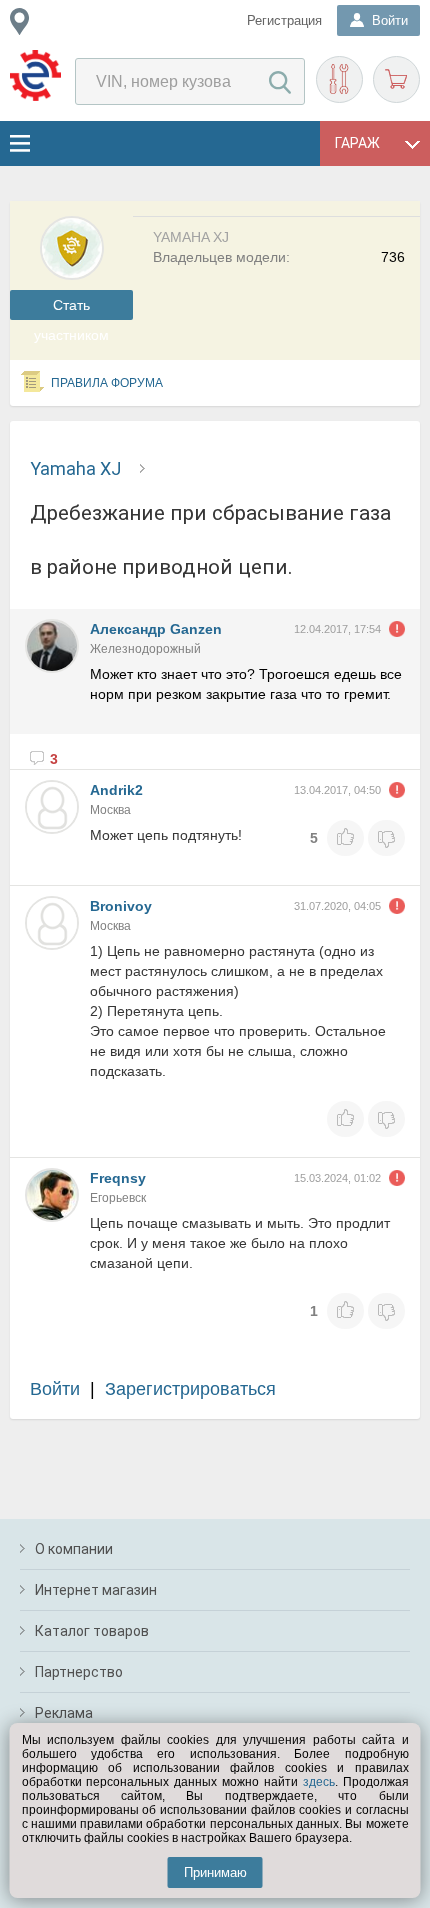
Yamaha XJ (75, 468)
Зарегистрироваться (190, 1389)
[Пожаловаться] (397, 629)
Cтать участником (71, 308)
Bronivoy (121, 906)
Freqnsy (118, 1178)
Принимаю (215, 1872)
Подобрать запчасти (339, 79)
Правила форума (107, 383)
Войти (55, 1389)
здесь (319, 1782)
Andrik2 (116, 790)
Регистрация (284, 20)
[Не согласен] (386, 838)
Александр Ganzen (156, 629)
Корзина (396, 79)
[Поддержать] (345, 838)
